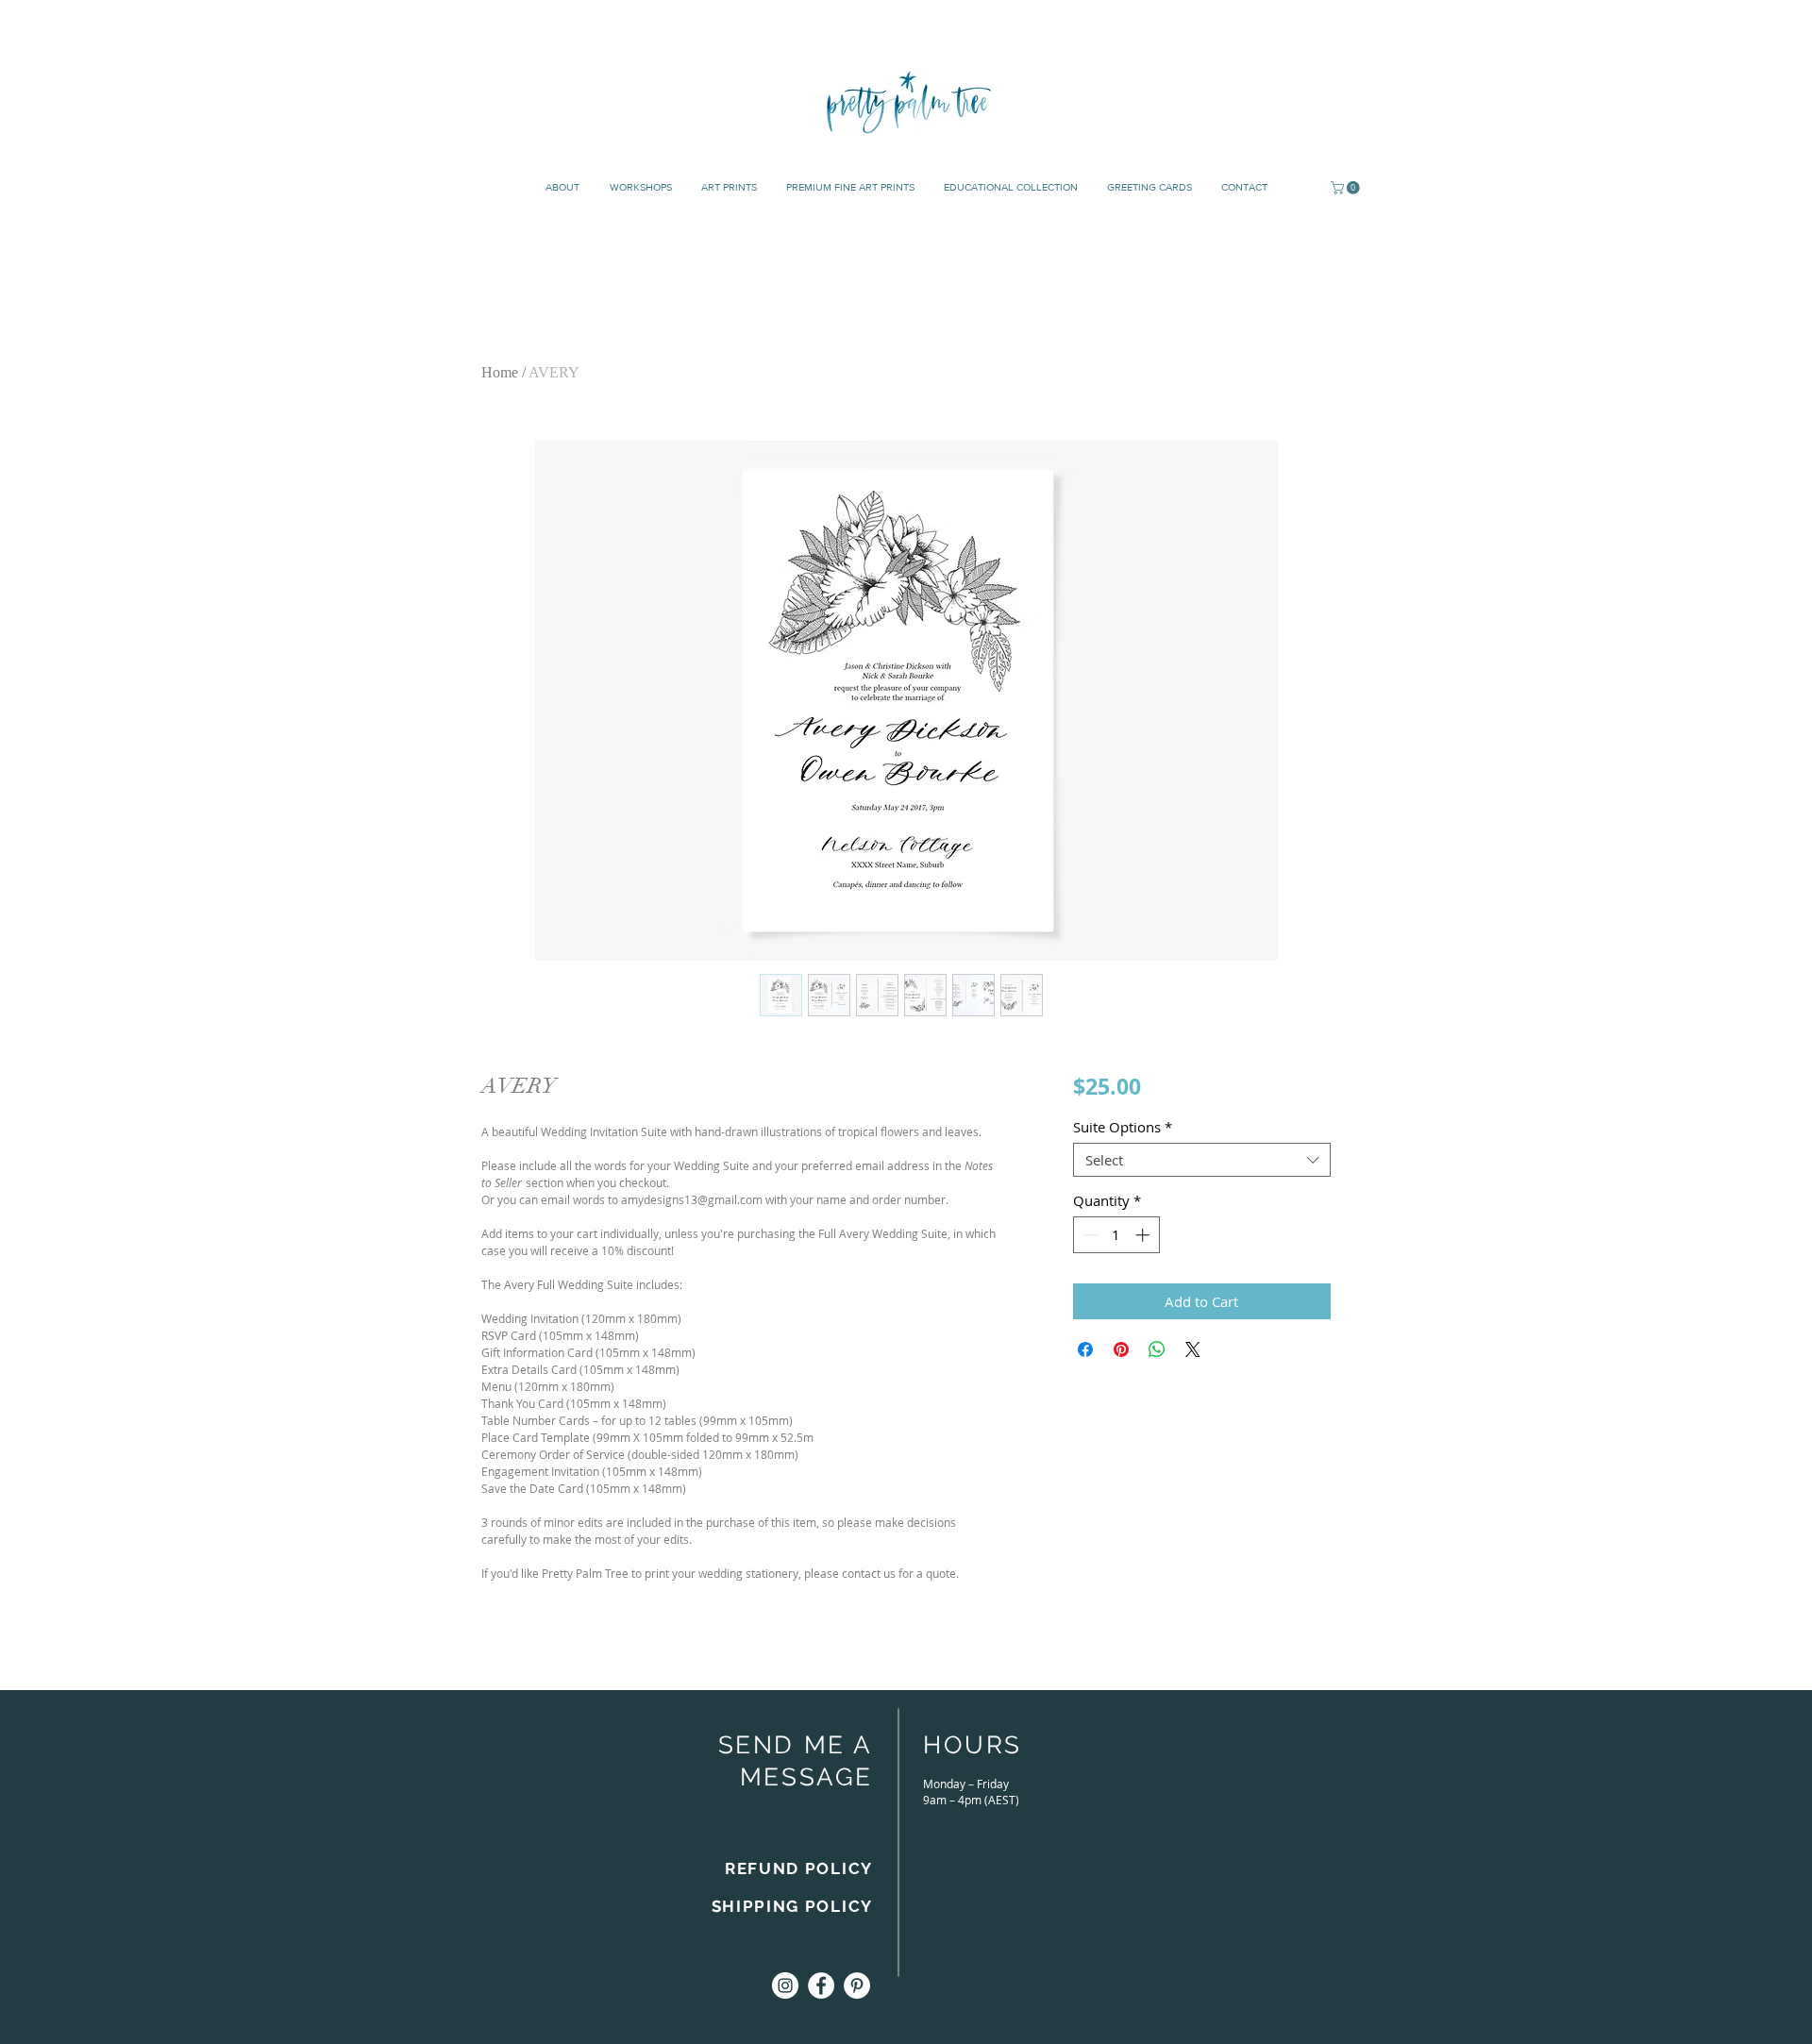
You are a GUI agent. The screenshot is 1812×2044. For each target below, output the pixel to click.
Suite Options (1123, 1127)
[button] (1347, 188)
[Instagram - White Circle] (785, 1985)
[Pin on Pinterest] (1121, 1349)
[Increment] (1144, 1235)
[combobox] (1202, 1160)
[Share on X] (1193, 1349)
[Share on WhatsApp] (1157, 1349)
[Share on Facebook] (1085, 1349)
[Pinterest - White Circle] (857, 1985)
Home (500, 372)
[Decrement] (1089, 1235)
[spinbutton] (1116, 1235)
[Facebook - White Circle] (821, 1985)
